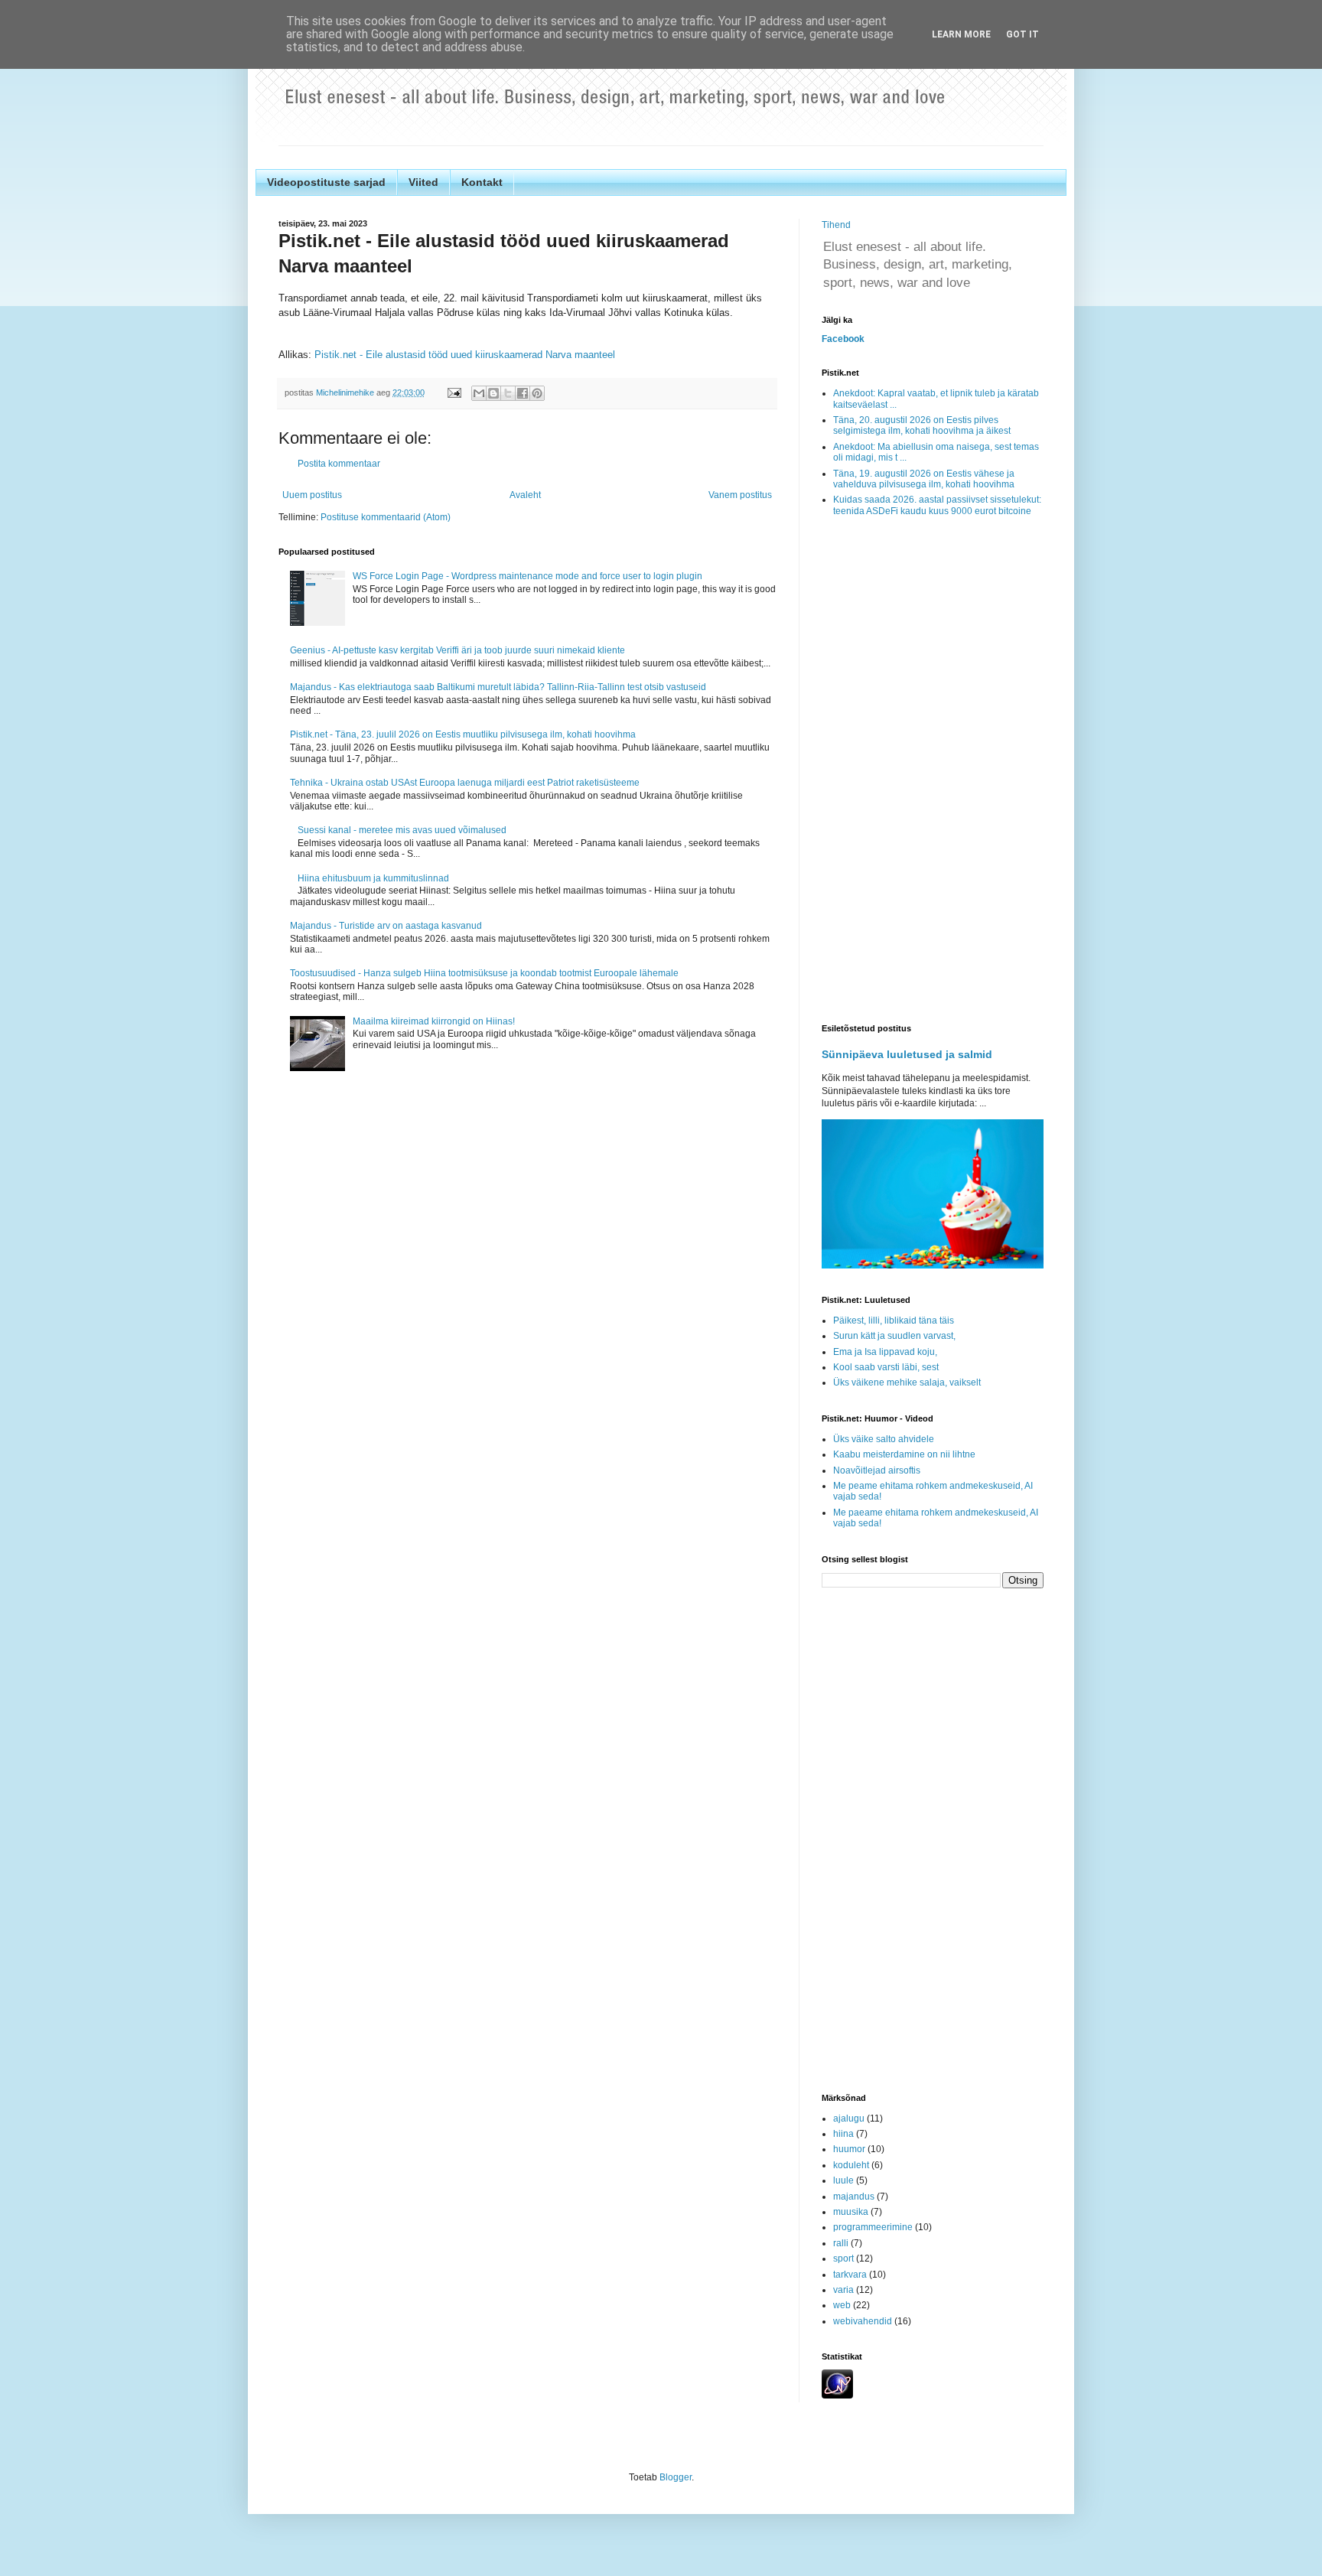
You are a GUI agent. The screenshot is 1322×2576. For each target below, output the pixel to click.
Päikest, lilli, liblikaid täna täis (894, 1321)
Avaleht (525, 495)
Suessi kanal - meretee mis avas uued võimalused (402, 830)
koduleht (851, 2165)
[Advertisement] (933, 771)
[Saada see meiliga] (479, 393)
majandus (854, 2197)
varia (843, 2290)
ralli (841, 2243)
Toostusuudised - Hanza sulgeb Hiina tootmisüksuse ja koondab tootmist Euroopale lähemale (484, 973)
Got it (1022, 34)
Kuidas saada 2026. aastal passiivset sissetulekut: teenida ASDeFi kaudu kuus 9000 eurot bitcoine (937, 505)
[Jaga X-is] (508, 393)
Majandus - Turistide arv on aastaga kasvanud (386, 926)
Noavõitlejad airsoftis (877, 1470)
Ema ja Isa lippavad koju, (885, 1352)
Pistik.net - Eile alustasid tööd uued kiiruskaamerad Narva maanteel (465, 355)
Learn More (961, 34)
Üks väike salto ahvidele (884, 1439)
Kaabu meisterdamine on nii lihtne (904, 1454)
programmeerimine (873, 2227)
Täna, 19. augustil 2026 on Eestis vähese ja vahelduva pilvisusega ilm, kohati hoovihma (924, 479)
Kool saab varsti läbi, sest (886, 1367)
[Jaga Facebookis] (523, 393)
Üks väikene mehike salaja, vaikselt (907, 1382)
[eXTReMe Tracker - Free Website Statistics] (837, 2395)
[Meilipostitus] (454, 392)
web (842, 2305)
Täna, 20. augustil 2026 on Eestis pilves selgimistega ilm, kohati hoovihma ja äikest (922, 425)
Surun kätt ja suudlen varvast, (894, 1336)
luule (843, 2180)
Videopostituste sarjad (326, 182)
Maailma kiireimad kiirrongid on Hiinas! (434, 1021)
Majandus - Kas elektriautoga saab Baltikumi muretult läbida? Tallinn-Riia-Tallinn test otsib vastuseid (498, 687)
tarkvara (850, 2275)
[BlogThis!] (493, 393)
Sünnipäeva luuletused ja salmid (907, 1054)
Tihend (836, 225)
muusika (851, 2212)
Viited (423, 182)
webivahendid (863, 2321)
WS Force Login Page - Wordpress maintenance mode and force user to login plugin (527, 576)
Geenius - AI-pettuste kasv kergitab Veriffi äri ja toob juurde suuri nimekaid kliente (457, 650)
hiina (843, 2134)
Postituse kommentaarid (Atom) (386, 517)
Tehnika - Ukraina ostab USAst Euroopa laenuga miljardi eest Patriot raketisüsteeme (465, 783)
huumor (849, 2149)
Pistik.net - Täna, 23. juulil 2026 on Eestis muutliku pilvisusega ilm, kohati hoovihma (463, 734)
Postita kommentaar (339, 464)
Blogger (676, 2477)
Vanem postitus (740, 495)
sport (843, 2258)
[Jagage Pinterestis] (537, 393)
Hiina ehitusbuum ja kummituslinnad (373, 878)
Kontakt (482, 182)
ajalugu (849, 2118)
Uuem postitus (312, 495)
